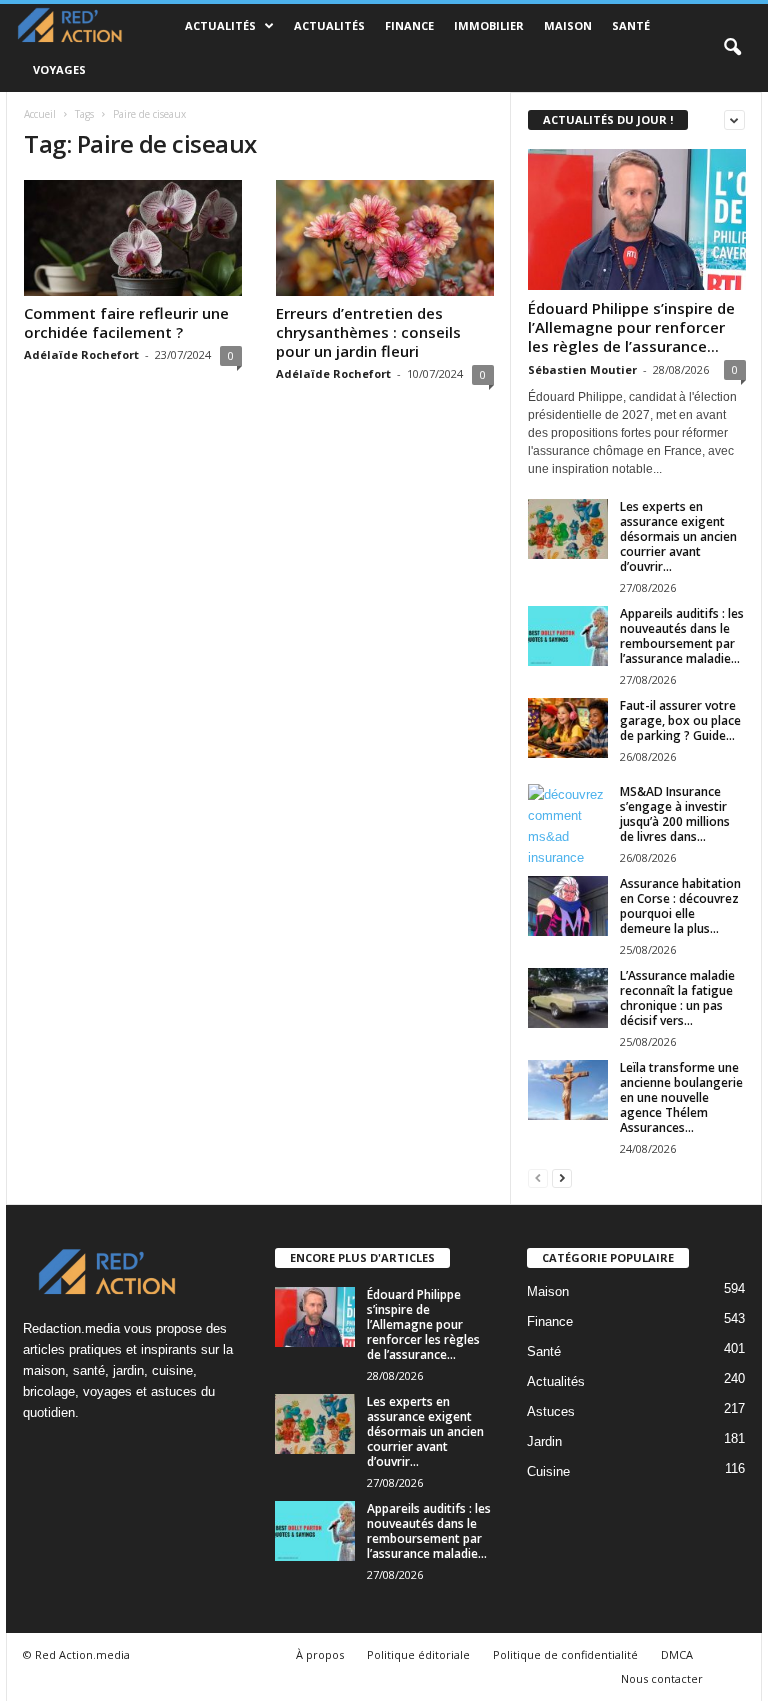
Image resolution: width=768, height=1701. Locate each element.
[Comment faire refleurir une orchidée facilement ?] (133, 238)
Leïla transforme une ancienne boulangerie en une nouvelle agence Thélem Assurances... (681, 1097)
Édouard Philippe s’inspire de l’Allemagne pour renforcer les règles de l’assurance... (631, 327)
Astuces (551, 1411)
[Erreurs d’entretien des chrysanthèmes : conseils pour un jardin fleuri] (385, 238)
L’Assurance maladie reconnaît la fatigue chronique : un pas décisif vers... (677, 998)
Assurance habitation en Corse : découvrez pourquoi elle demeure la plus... (680, 906)
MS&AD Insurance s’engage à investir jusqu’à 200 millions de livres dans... (675, 814)
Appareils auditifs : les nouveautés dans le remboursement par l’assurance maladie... (682, 636)
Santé (631, 25)
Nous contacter (662, 1678)
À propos (320, 1654)
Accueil (40, 114)
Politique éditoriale (418, 1654)
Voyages (59, 69)
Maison (568, 25)
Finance (409, 25)
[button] (732, 48)
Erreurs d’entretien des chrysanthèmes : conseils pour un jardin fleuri (368, 332)
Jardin (544, 1441)
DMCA (677, 1654)
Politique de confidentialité (565, 1654)
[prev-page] (538, 1177)
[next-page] (562, 1177)
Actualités (220, 25)
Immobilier (489, 25)
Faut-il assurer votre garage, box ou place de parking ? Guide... (680, 720)
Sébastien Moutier (582, 369)
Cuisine (548, 1471)
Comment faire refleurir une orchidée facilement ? (126, 322)
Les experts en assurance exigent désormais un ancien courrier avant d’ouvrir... (678, 536)
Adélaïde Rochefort (81, 354)
